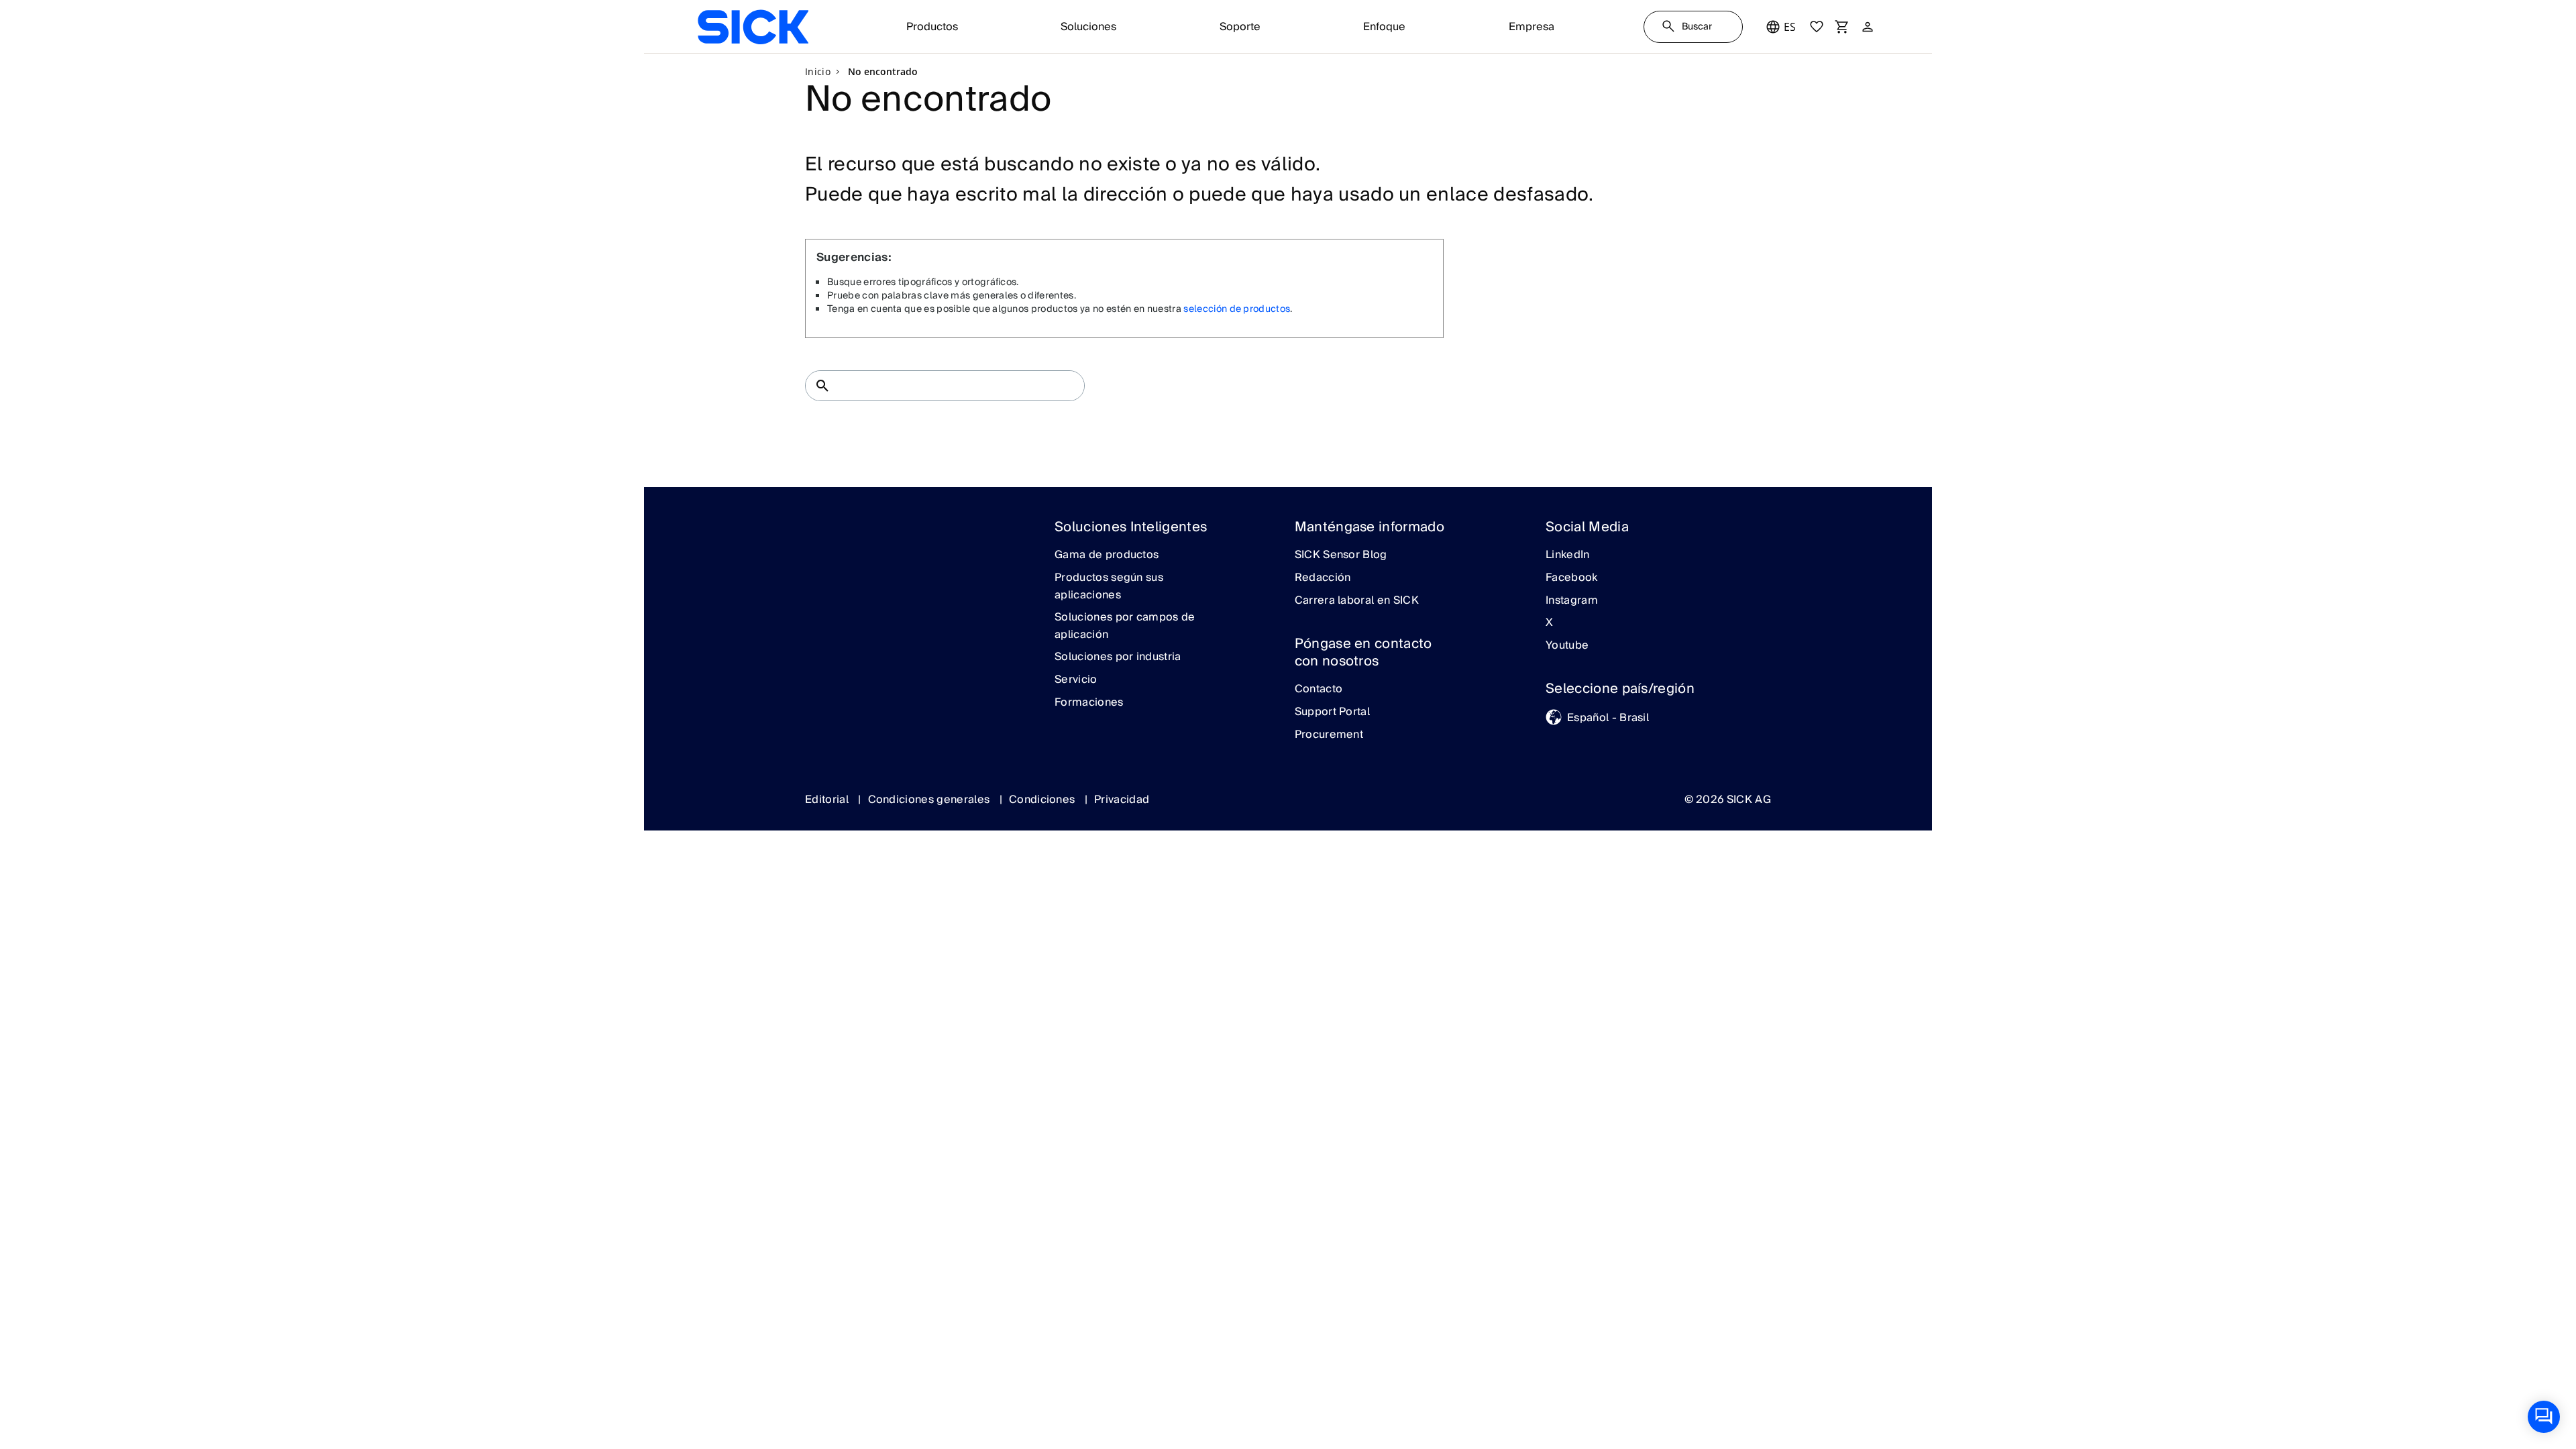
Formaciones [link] (1089, 703)
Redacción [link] (1323, 578)
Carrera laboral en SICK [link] (1357, 601)
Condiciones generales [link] (930, 800)
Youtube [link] (1567, 646)
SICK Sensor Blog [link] (1341, 555)
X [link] (1549, 623)
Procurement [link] (1329, 735)
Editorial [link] (828, 800)
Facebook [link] (1572, 578)
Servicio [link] (1076, 680)
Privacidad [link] (1122, 800)
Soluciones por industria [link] (1118, 657)
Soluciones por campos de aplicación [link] (1125, 626)
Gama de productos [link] (1107, 555)
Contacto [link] (1319, 690)
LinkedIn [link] (1568, 555)
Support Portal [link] (1332, 712)
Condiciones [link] (1043, 800)
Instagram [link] (1572, 601)
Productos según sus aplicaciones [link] (1109, 587)
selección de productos (1237, 309)
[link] (753, 27)
